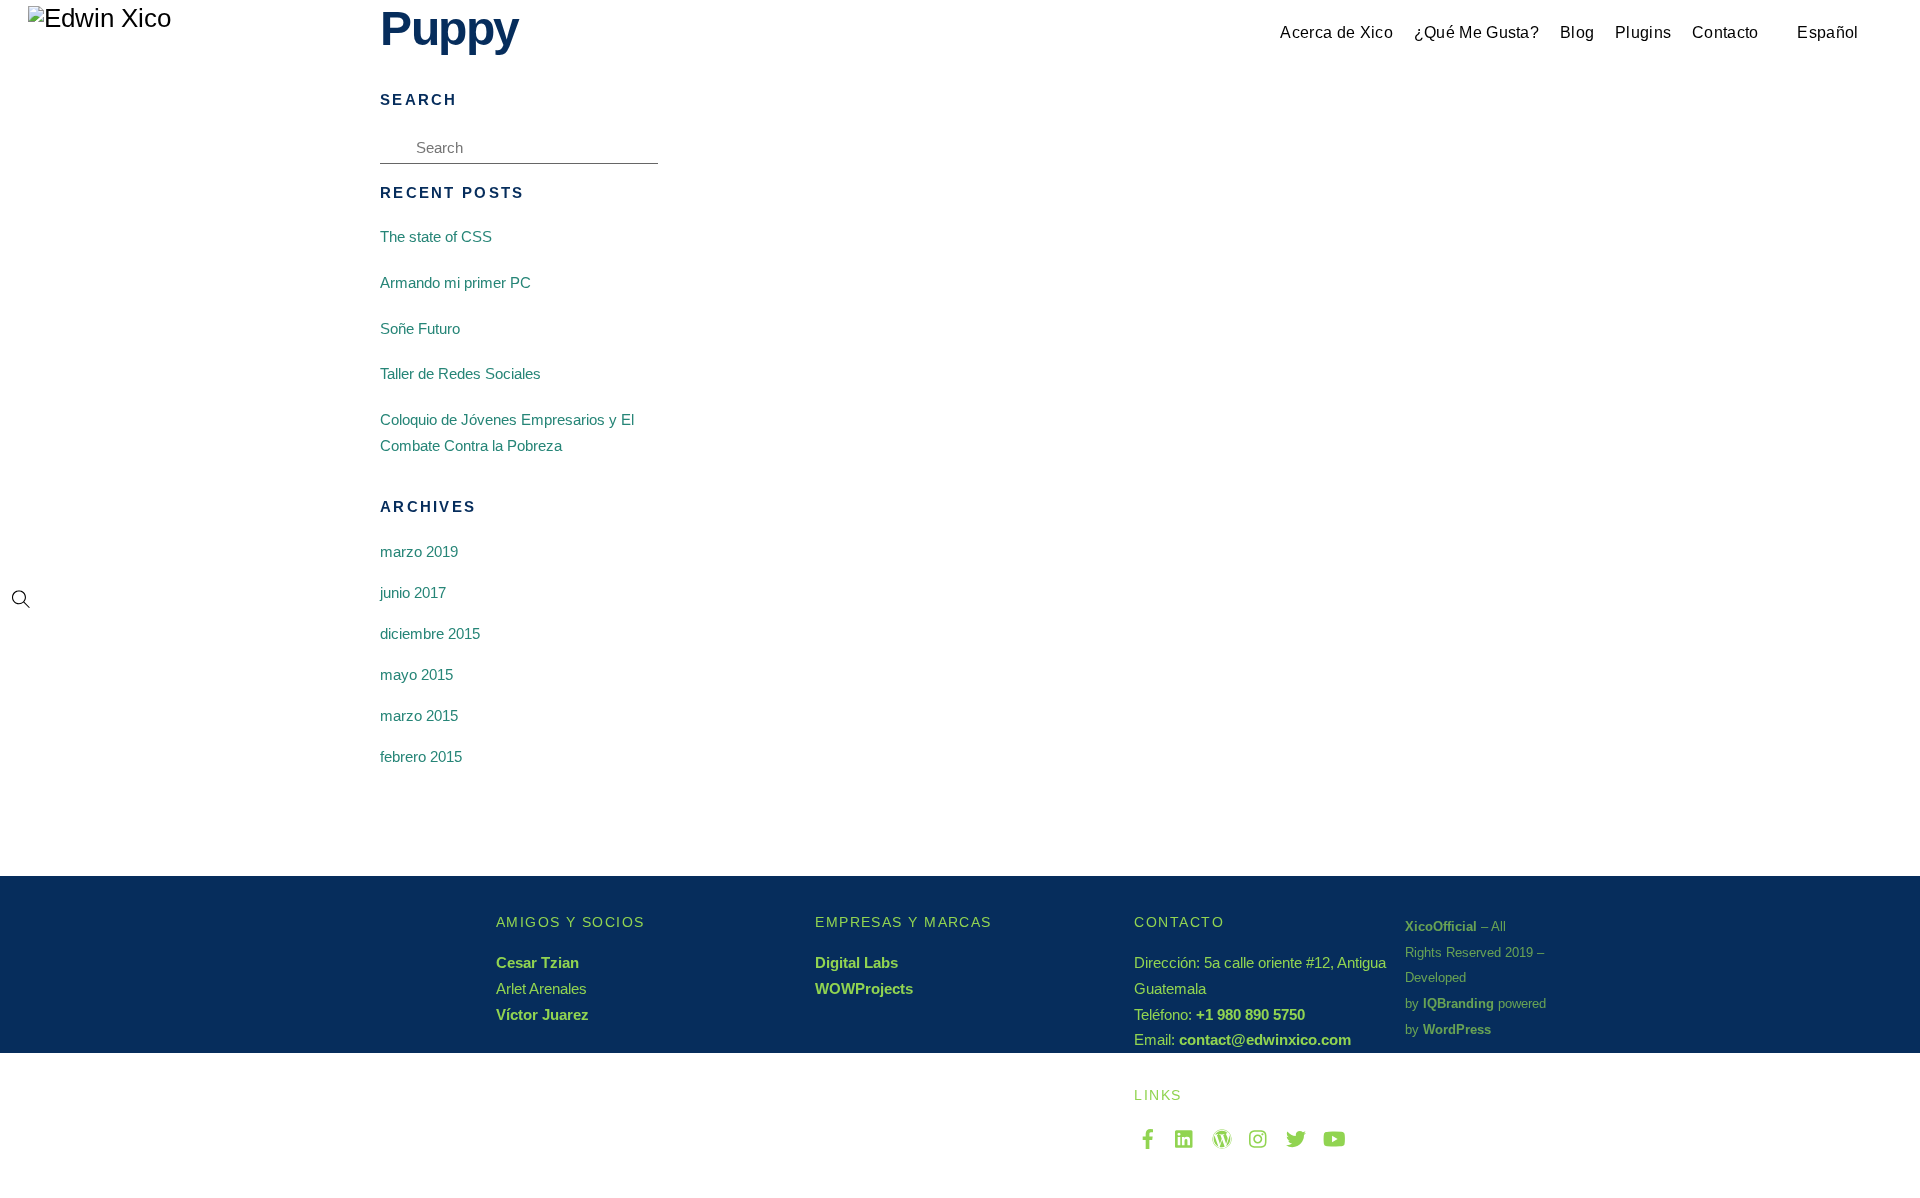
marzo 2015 (419, 715)
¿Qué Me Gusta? (1476, 32)
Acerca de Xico (1336, 32)
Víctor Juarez (542, 1014)
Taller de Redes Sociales (460, 373)
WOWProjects (864, 988)
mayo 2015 (416, 674)
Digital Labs (856, 962)
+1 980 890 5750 (1250, 1014)
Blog (1577, 32)
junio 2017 (413, 592)
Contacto (1725, 32)
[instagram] (1259, 1135)
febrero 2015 (421, 756)
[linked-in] (1185, 1135)
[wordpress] (1222, 1135)
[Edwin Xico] (99, 17)
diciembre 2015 (430, 633)
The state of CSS (436, 236)
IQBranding (1458, 1003)
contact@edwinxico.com (1265, 1039)
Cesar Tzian (537, 962)
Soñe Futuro (420, 328)
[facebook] (1148, 1135)
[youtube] (1333, 1135)
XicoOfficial (1441, 926)
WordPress (1457, 1029)
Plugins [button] (1643, 32)
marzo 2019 (419, 551)
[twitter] (1296, 1135)
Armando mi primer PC (455, 282)
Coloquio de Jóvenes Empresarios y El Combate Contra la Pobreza (507, 432)
